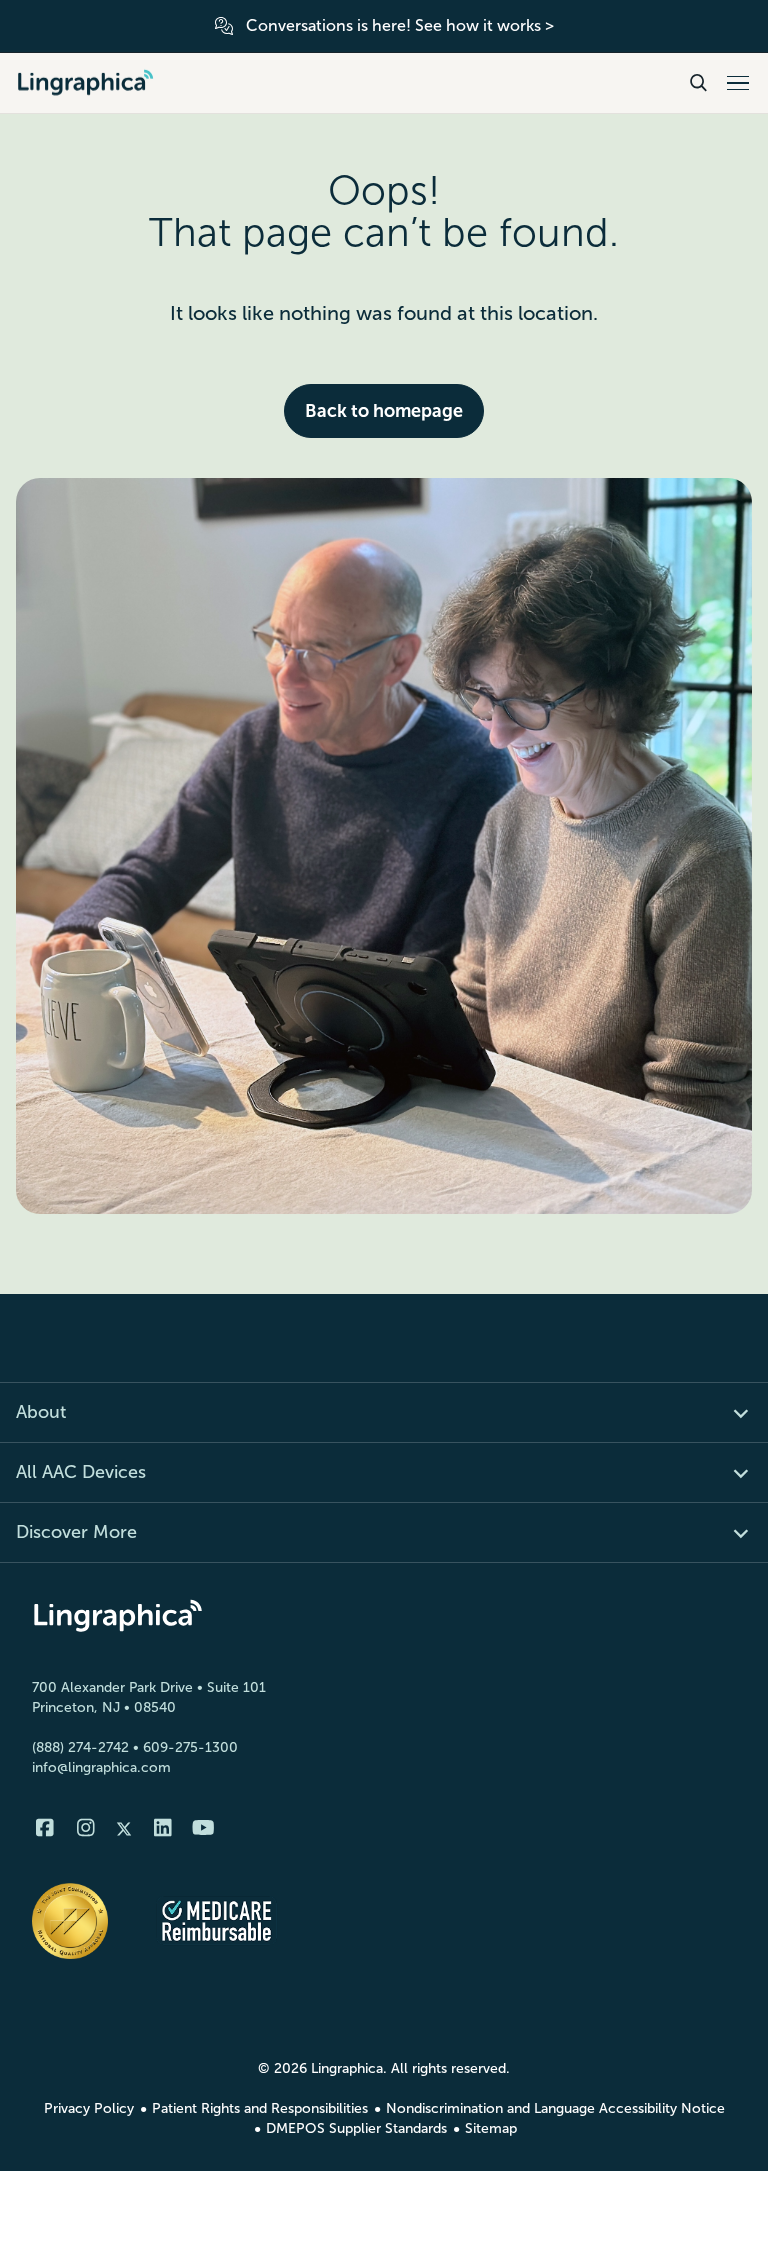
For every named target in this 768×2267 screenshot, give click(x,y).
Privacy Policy (89, 2108)
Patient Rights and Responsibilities (260, 2108)
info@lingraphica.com (101, 1767)
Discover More (76, 1532)
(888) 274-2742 (80, 1747)
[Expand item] (729, 1412)
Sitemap (491, 2128)
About (41, 1412)
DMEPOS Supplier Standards (356, 2128)
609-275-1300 (190, 1747)
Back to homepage (384, 411)
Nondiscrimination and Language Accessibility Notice (555, 2108)
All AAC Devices (81, 1472)
